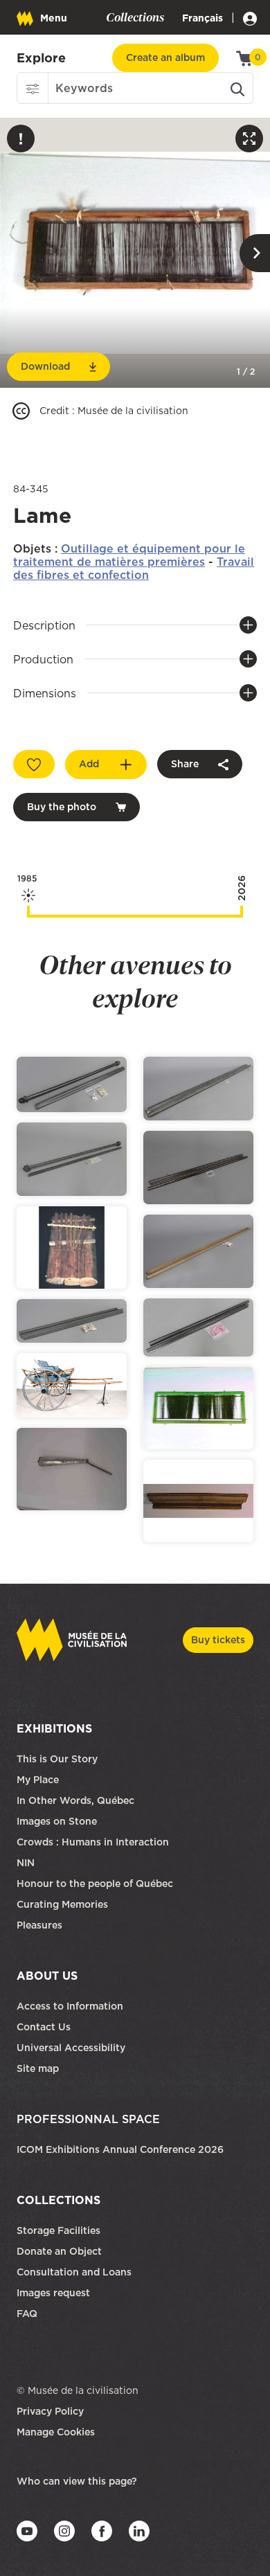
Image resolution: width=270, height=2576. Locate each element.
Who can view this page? (77, 2481)
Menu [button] (54, 18)
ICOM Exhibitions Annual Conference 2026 (120, 2149)
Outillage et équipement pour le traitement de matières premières (129, 555)
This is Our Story (57, 1759)
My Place (38, 1780)
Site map (38, 2068)
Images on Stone (58, 1821)
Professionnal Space (88, 2119)
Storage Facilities (58, 2230)
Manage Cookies (56, 2432)
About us (47, 1976)
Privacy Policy (50, 2411)
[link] (41, 58)
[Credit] (21, 411)
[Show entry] (72, 1084)
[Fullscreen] (249, 138)
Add (89, 764)
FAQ (27, 2314)
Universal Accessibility (71, 2048)
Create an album (165, 57)
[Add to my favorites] (34, 764)
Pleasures (39, 1925)
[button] (33, 88)
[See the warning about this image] (21, 138)
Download (45, 366)
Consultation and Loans (75, 2272)
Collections (58, 2200)
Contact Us (44, 2027)
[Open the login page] (247, 18)
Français (202, 18)
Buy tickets (218, 1640)
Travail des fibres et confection (134, 568)
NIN (26, 1863)
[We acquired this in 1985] (28, 912)
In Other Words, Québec (75, 1800)
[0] (245, 57)
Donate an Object (61, 2251)
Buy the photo (62, 807)
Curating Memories (62, 1904)
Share (185, 764)
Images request (53, 2293)
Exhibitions (54, 1728)
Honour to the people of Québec (95, 1884)
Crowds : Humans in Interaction (93, 1842)
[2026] (242, 912)
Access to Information (70, 2006)
